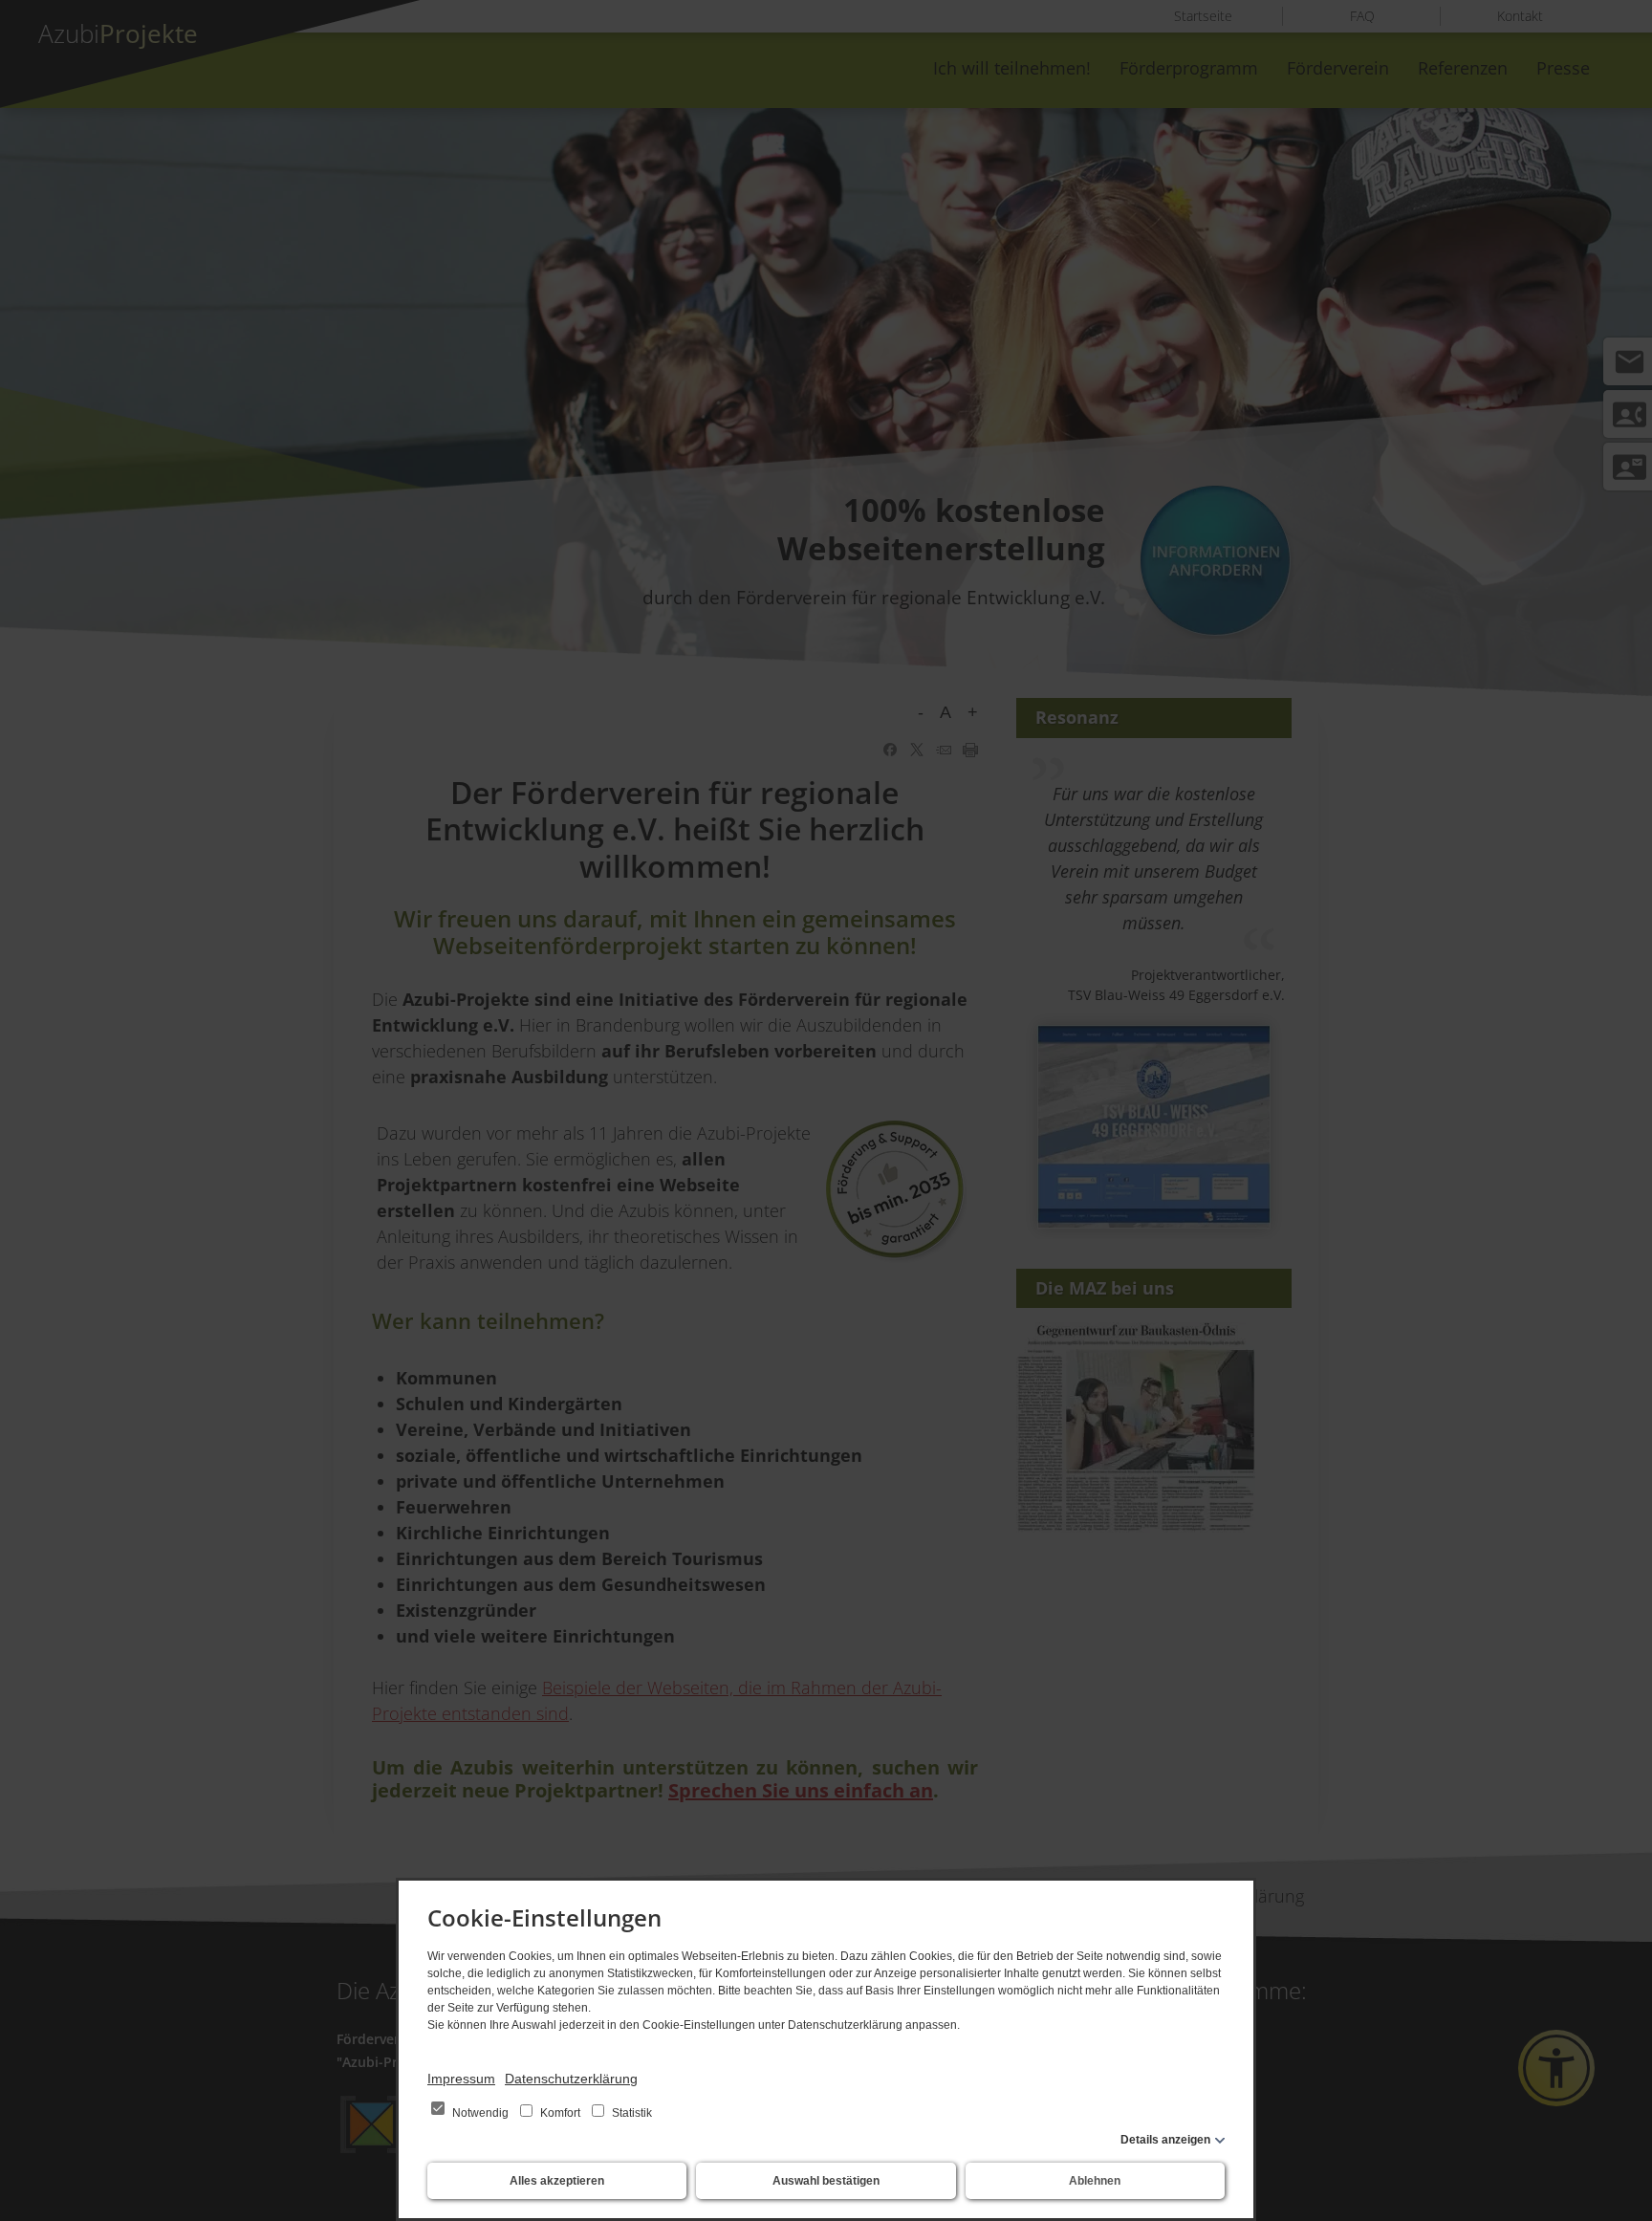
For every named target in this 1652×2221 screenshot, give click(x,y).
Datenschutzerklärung (571, 2079)
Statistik (630, 2113)
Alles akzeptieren (557, 2181)
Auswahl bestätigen (826, 2181)
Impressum (461, 2079)
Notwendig (480, 2113)
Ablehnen (1095, 2181)
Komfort (560, 2113)
